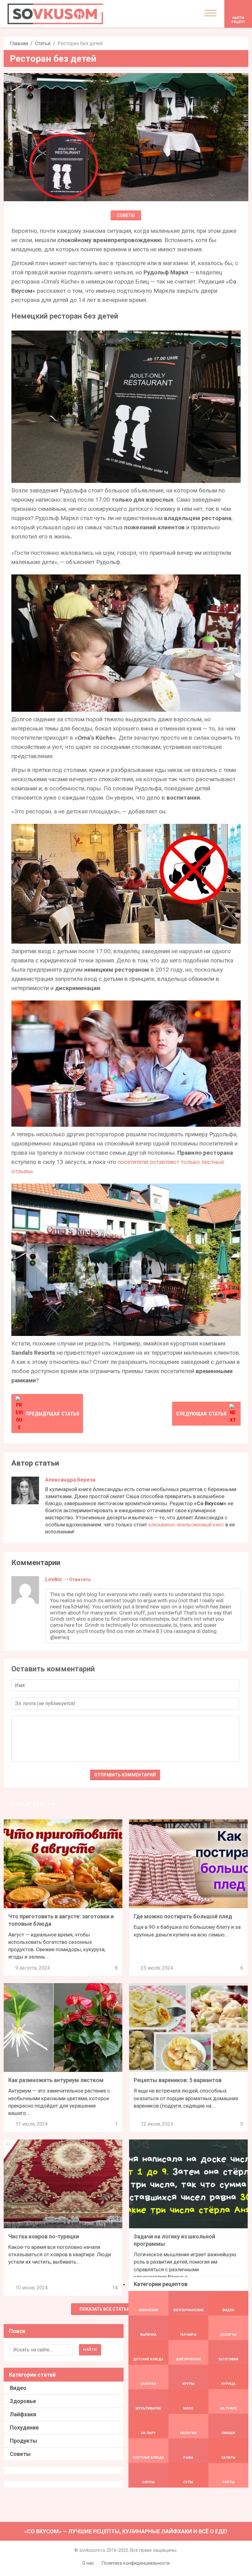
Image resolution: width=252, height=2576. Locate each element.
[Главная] (55, 14)
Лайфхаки (23, 2414)
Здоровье (23, 2401)
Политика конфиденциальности (136, 2563)
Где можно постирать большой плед (183, 1916)
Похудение (24, 2427)
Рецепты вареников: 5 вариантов (178, 2080)
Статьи (43, 43)
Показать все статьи (105, 2309)
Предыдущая (52, 1414)
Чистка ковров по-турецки (44, 2236)
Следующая (201, 1414)
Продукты (24, 2441)
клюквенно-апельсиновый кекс (186, 1525)
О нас (88, 2563)
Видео (18, 2388)
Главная (19, 43)
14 (115, 2288)
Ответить (80, 1580)
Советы (126, 215)
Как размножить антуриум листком (56, 2080)
